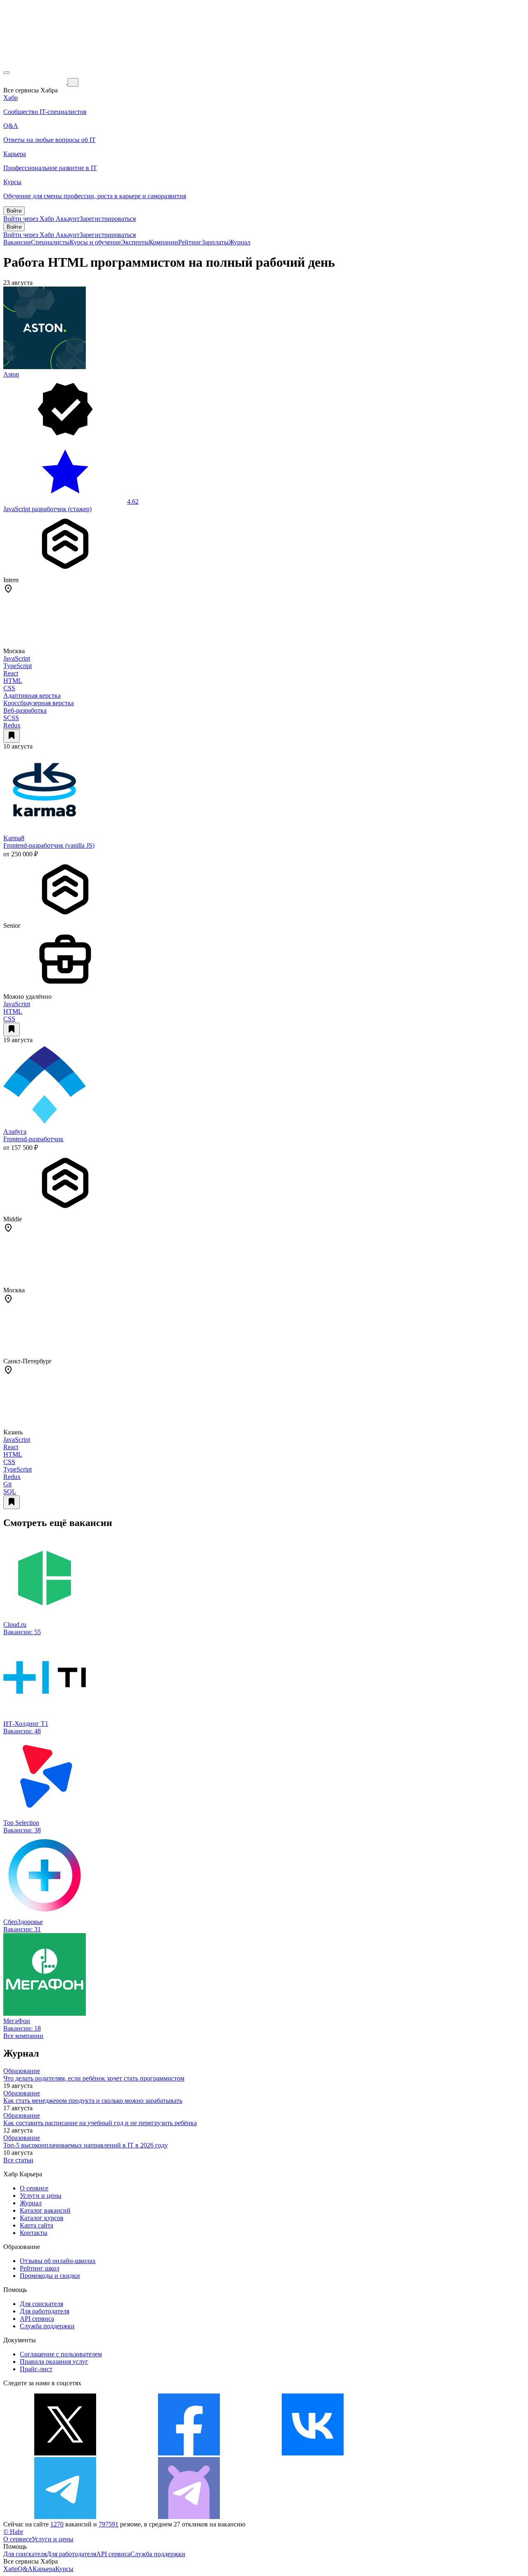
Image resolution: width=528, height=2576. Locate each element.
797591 (108, 2524)
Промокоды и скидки (50, 2276)
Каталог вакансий (45, 2210)
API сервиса (37, 2319)
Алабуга (15, 1132)
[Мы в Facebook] (189, 2453)
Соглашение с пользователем (61, 2354)
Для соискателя (41, 2304)
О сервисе (34, 2188)
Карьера (44, 2569)
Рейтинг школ (40, 2268)
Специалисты (50, 242)
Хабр (11, 2569)
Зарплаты (215, 242)
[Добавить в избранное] (12, 736)
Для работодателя (45, 2311)
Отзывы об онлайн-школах (58, 2261)
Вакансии (17, 242)
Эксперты (135, 242)
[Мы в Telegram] (65, 2517)
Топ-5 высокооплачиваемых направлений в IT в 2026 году (86, 2145)
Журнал (239, 242)
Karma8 (14, 838)
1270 (57, 2524)
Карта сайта (37, 2225)
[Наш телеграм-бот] (189, 2517)
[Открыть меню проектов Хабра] (7, 73)
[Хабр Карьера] (35, 82)
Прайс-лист (36, 2369)
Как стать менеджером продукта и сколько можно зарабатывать (93, 2101)
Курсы (64, 2569)
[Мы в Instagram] (436, 2453)
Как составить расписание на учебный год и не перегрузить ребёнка (100, 2123)
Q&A (25, 2569)
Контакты (34, 2233)
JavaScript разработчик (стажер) (47, 509)
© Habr (13, 2532)
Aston (11, 374)
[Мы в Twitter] (65, 2453)
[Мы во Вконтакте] (313, 2453)
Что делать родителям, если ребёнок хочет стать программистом (94, 2078)
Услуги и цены (41, 2196)
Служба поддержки (47, 2326)
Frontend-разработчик (33, 1139)
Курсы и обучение (95, 242)
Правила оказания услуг (54, 2362)
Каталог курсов (42, 2218)
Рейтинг (190, 242)
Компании (164, 242)
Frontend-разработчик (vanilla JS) (49, 845)
